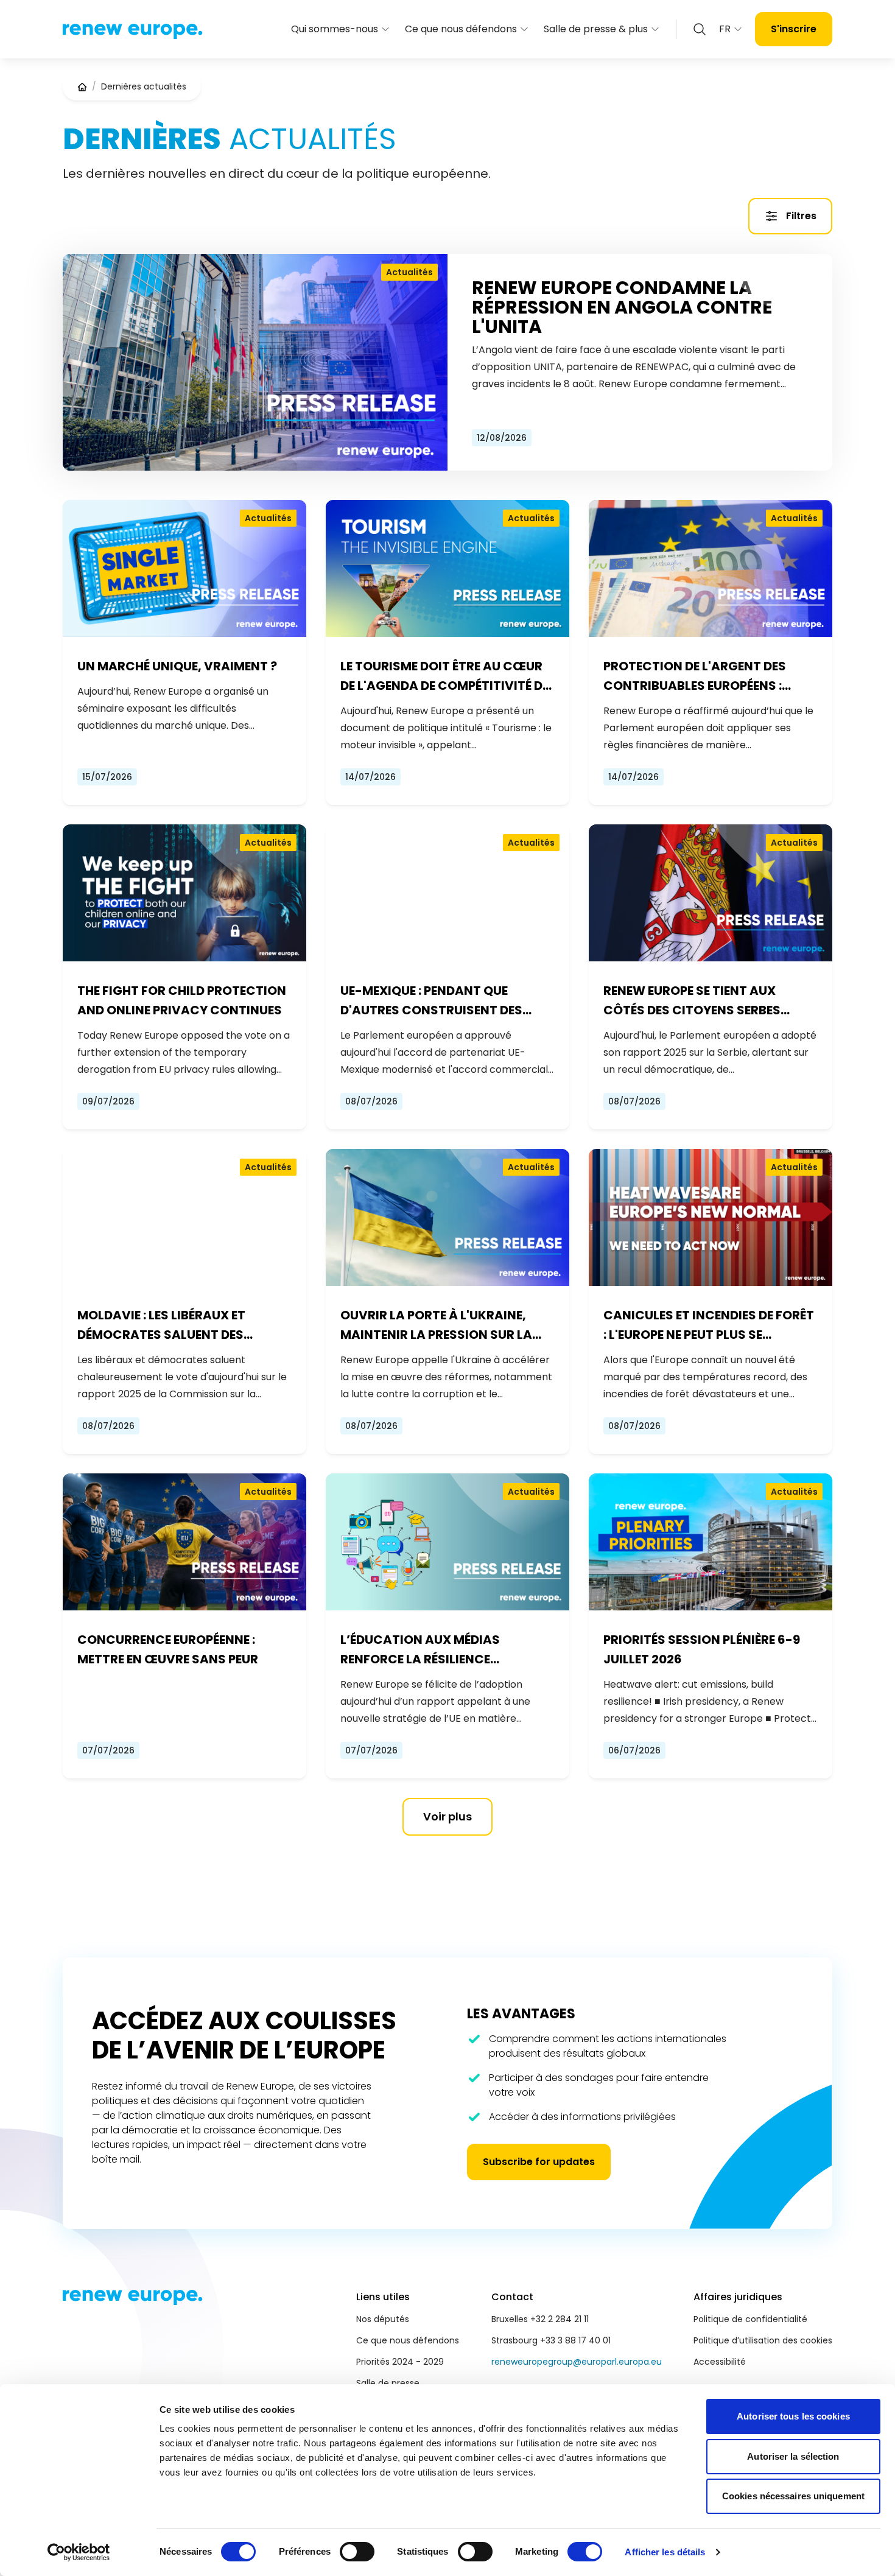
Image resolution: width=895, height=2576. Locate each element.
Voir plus (447, 1816)
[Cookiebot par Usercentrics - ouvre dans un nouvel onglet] (79, 2552)
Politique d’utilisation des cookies (763, 2340)
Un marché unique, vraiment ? (177, 666)
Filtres (801, 216)
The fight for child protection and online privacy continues (182, 1000)
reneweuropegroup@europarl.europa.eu (577, 2362)
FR (725, 29)
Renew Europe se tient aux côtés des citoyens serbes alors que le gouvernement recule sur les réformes (696, 1001)
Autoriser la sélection (793, 2456)
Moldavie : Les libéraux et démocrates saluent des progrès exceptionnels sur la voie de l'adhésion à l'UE (178, 1325)
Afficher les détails (665, 2552)
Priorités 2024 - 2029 (400, 2362)
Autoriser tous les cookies (793, 2416)
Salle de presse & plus (596, 29)
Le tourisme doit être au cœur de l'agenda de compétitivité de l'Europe (444, 676)
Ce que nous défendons (461, 29)
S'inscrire (794, 29)
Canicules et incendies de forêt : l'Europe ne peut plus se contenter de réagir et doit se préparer (709, 1325)
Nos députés (383, 2319)
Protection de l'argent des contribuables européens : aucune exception (695, 676)
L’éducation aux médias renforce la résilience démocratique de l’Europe (427, 1650)
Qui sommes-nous (335, 29)
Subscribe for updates (539, 2162)
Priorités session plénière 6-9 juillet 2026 (702, 1649)
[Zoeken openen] (700, 29)
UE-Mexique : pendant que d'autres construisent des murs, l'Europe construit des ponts (438, 1001)
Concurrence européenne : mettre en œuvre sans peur (168, 1649)
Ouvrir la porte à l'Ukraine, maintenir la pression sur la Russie (436, 1325)
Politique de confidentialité (750, 2319)
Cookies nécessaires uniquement (793, 2496)
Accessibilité (720, 2362)
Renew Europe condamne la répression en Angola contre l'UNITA (622, 307)
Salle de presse (388, 2383)
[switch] (357, 2552)
